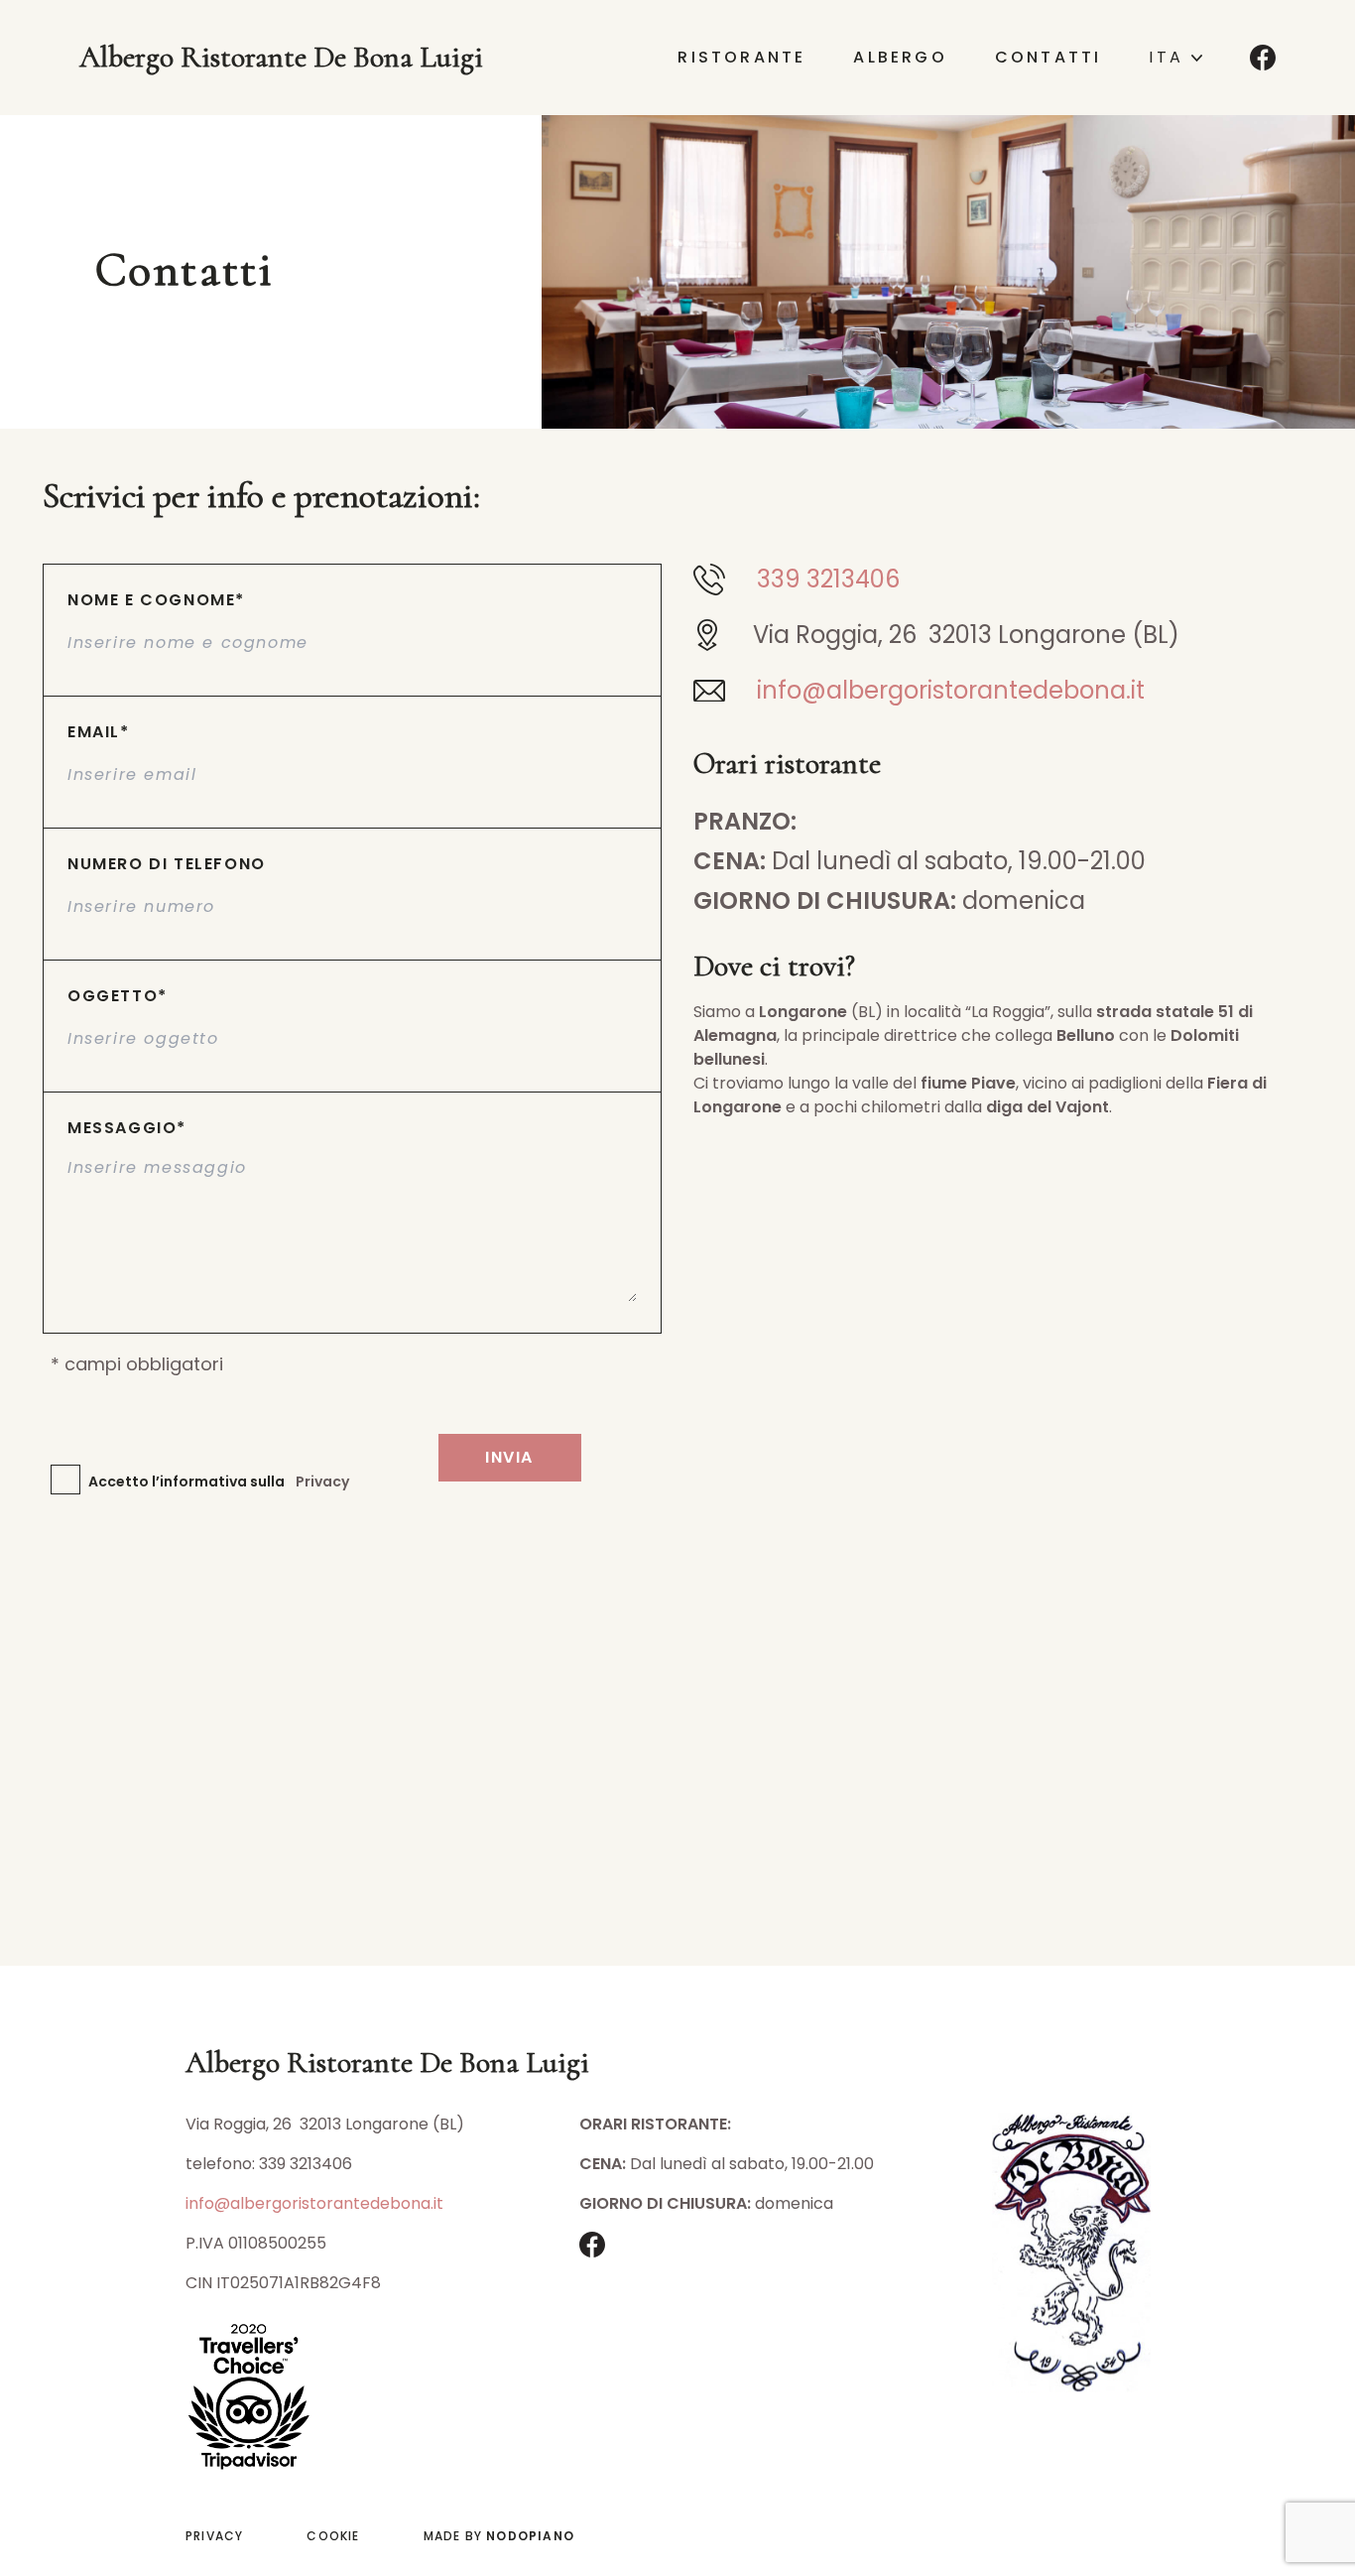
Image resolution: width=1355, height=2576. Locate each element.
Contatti (1048, 58)
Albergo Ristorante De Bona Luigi (281, 58)
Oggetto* (118, 996)
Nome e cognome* (156, 600)
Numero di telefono (167, 864)
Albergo (900, 58)
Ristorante (741, 58)
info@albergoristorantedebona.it (951, 691)
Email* (99, 732)
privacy (214, 2536)
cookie (333, 2536)
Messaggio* (127, 1128)
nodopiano (530, 2536)
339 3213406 (828, 580)
